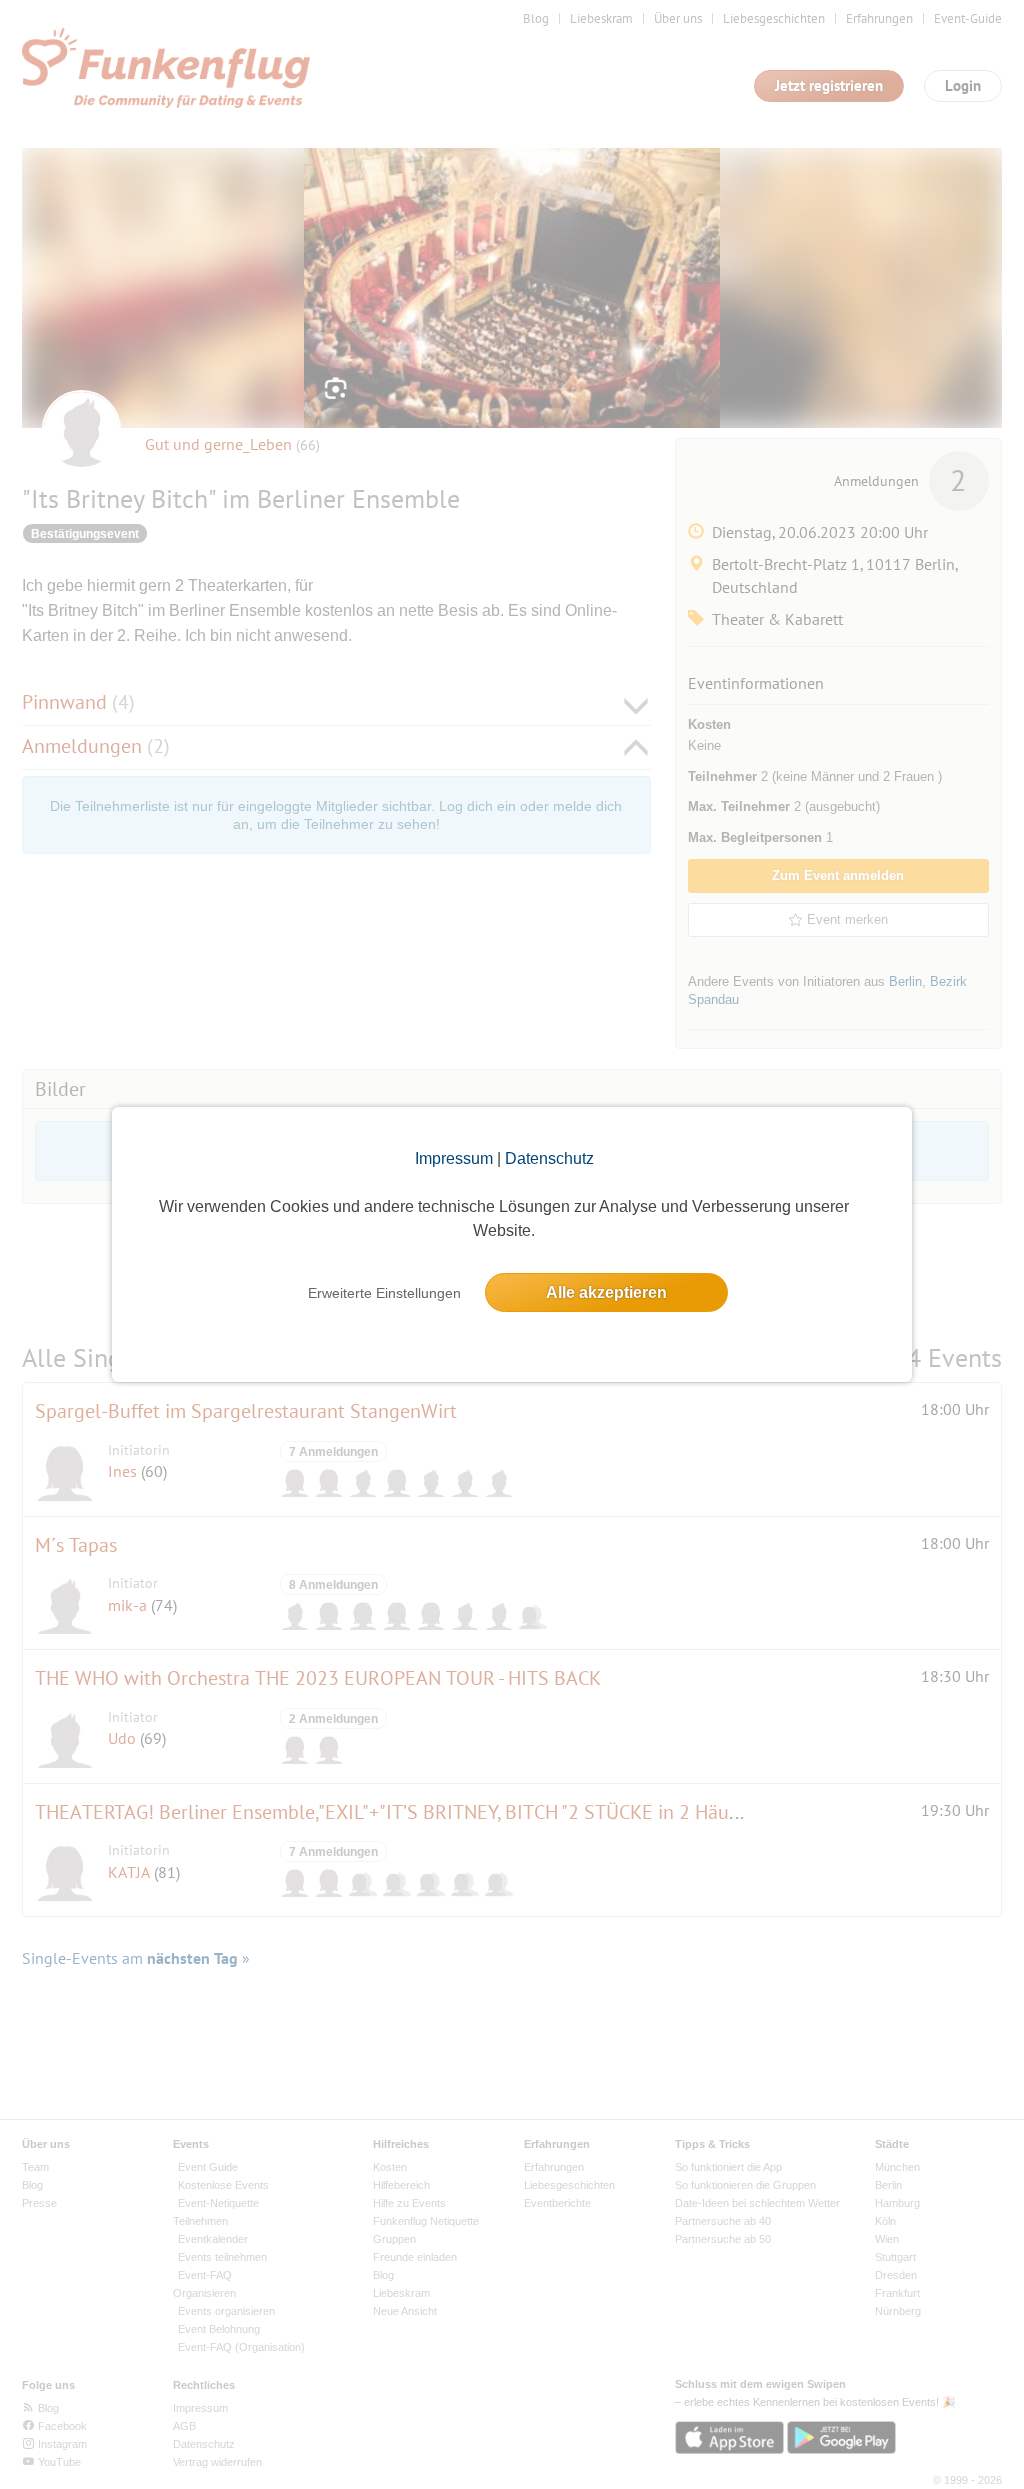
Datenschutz (549, 1158)
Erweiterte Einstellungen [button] (384, 1293)
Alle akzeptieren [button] (606, 1292)
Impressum (454, 1158)
